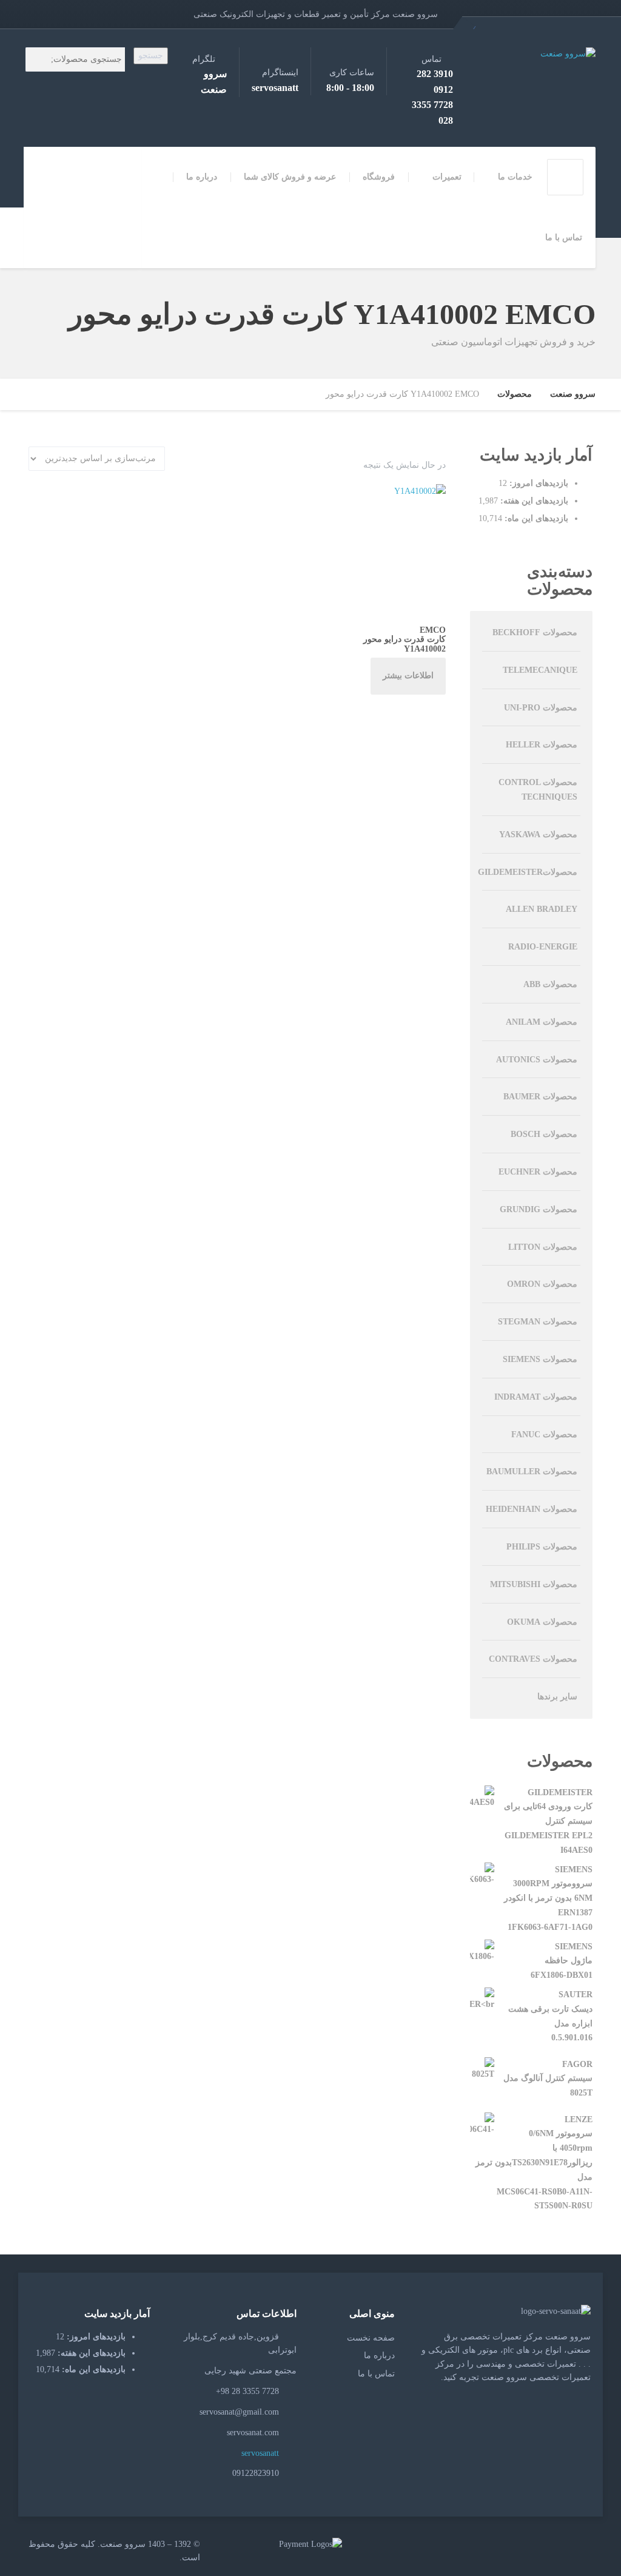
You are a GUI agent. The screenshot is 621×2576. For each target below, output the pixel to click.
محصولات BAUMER (540, 1097)
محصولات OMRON (542, 1284)
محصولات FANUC (544, 1435)
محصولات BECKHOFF (535, 632)
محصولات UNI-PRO (541, 708)
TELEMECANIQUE (540, 670)
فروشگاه (379, 177)
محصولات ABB (550, 984)
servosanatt (261, 2453)
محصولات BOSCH (544, 1134)
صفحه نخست (371, 2338)
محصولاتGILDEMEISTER (528, 872)
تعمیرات (447, 177)
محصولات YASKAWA (538, 835)
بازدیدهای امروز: (538, 483)
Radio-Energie (543, 947)
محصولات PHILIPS (542, 1547)
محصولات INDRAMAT (536, 1397)
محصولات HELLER (542, 745)
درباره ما (202, 177)
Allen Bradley (542, 909)
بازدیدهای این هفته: (533, 501)
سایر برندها (557, 1697)
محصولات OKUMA (542, 1622)
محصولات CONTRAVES (533, 1659)
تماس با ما (564, 238)
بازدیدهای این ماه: (535, 518)
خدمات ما (515, 177)
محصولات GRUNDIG (539, 1209)
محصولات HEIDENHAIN (532, 1509)
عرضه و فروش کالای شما (290, 177)
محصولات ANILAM (542, 1022)
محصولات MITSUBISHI (534, 1584)
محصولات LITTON (543, 1247)
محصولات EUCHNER (538, 1172)
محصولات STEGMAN (538, 1322)
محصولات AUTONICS (537, 1060)
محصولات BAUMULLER (532, 1472)
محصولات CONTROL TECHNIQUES (538, 790)
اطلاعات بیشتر (408, 676)
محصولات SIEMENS (540, 1359)
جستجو (151, 56)
